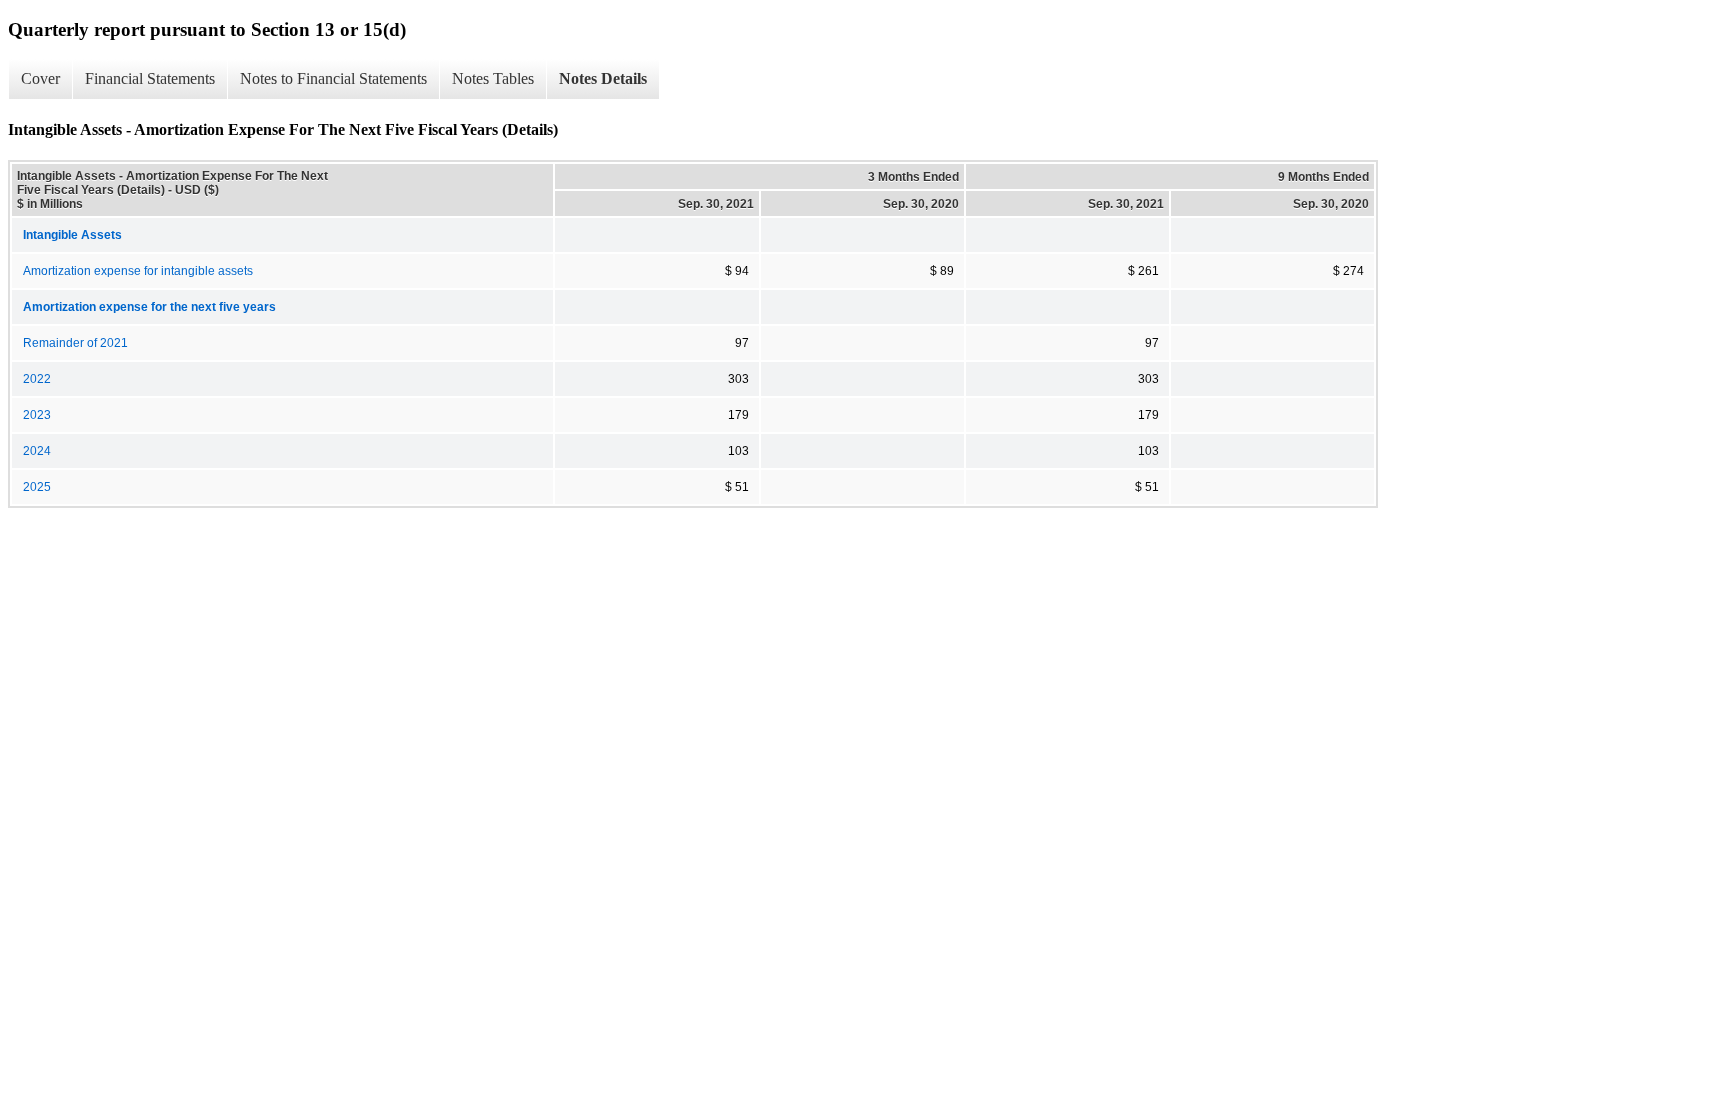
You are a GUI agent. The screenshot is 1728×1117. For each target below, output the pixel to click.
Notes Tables (493, 78)
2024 (37, 451)
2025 (37, 487)
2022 (37, 379)
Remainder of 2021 (75, 343)
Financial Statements (150, 78)
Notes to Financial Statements (333, 78)
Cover (40, 78)
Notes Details (603, 78)
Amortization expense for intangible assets (138, 271)
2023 (37, 415)
